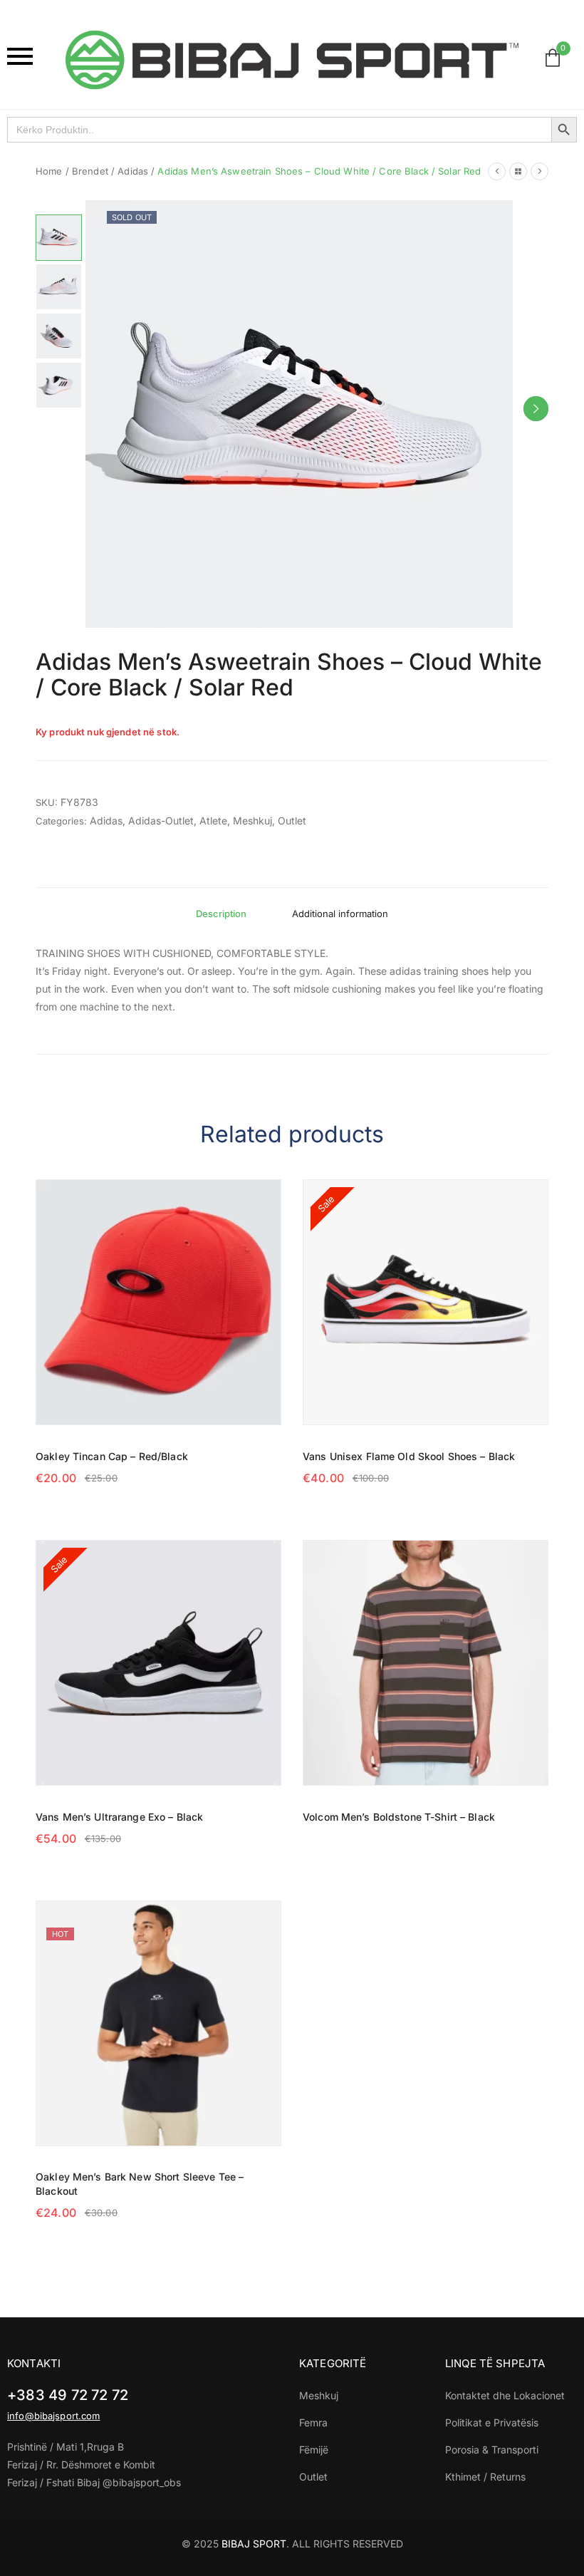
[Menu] (29, 56)
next (536, 409)
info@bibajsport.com (53, 2416)
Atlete (213, 821)
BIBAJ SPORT (254, 2544)
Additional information (340, 914)
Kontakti (34, 2363)
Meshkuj (252, 821)
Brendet (90, 171)
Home (49, 171)
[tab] (221, 914)
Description (221, 914)
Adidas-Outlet (161, 821)
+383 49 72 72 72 (68, 2395)
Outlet (292, 821)
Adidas (133, 171)
